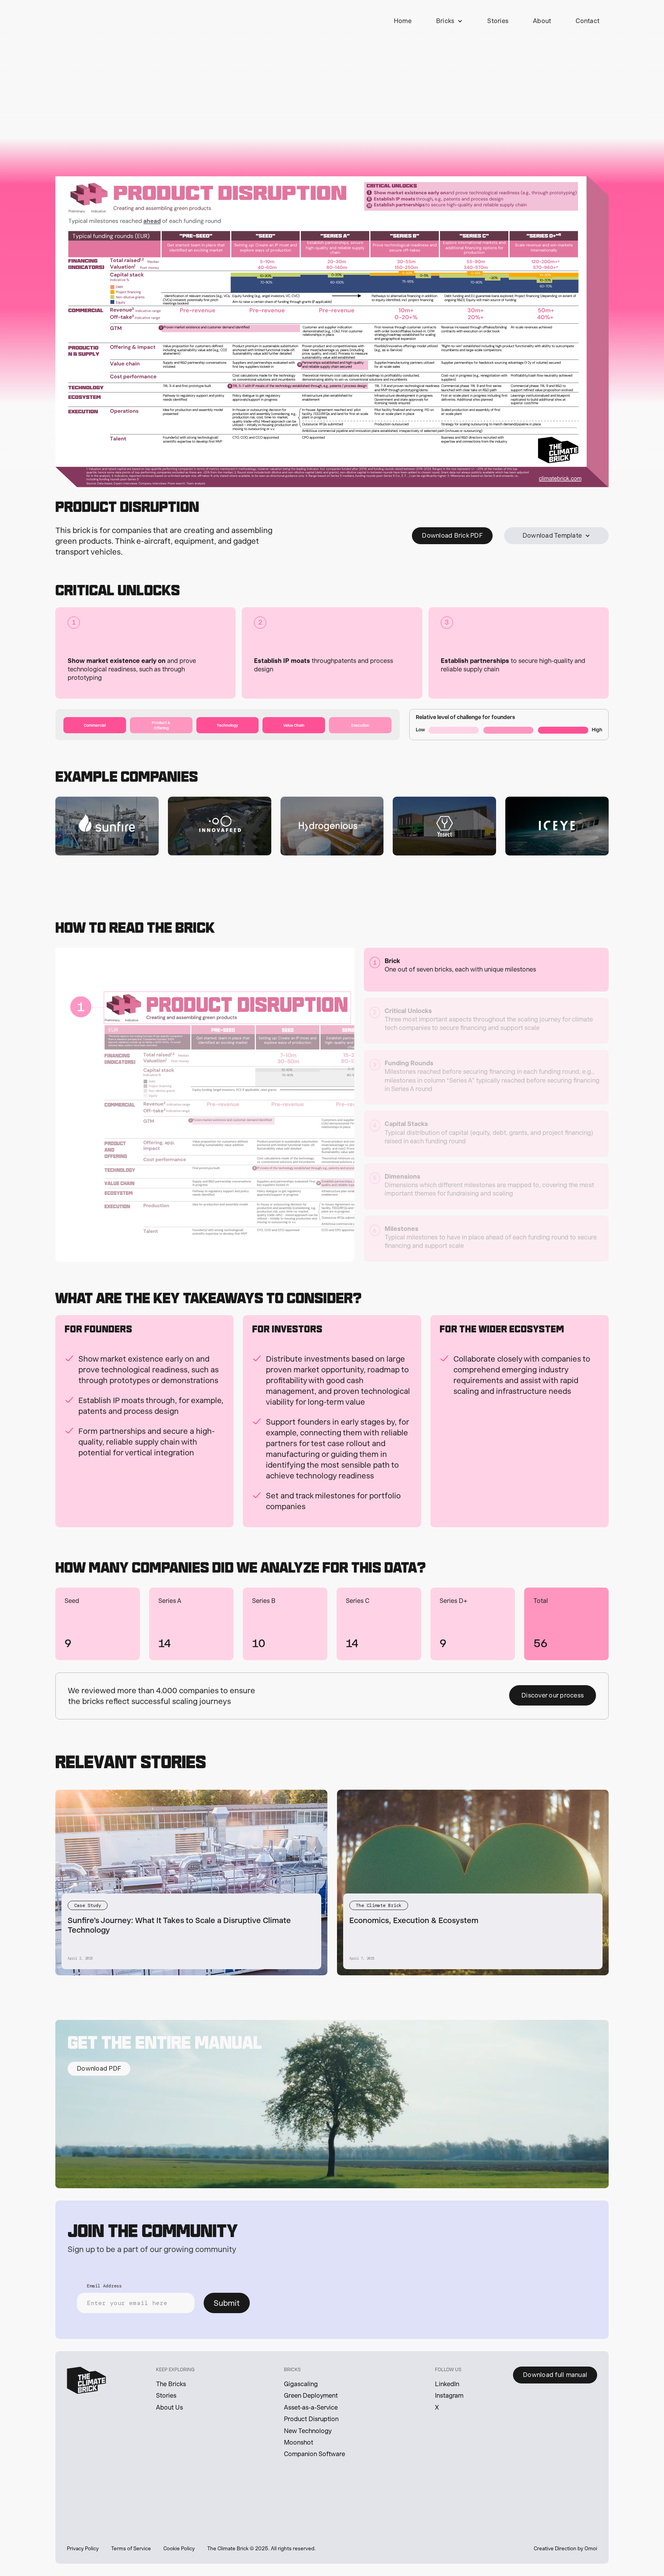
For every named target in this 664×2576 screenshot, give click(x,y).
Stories (166, 2396)
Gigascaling (301, 2384)
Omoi (591, 2549)
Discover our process (553, 1695)
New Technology (308, 2431)
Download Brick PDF (452, 536)
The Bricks (171, 2384)
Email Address (104, 2286)
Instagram (449, 2396)
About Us (169, 2407)
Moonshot (299, 2442)
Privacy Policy (83, 2549)
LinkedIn (447, 2384)
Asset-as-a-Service (311, 2407)
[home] (75, 21)
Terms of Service (131, 2549)
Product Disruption (311, 2419)
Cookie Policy (179, 2549)
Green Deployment (311, 2396)
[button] (450, 21)
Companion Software (315, 2454)
